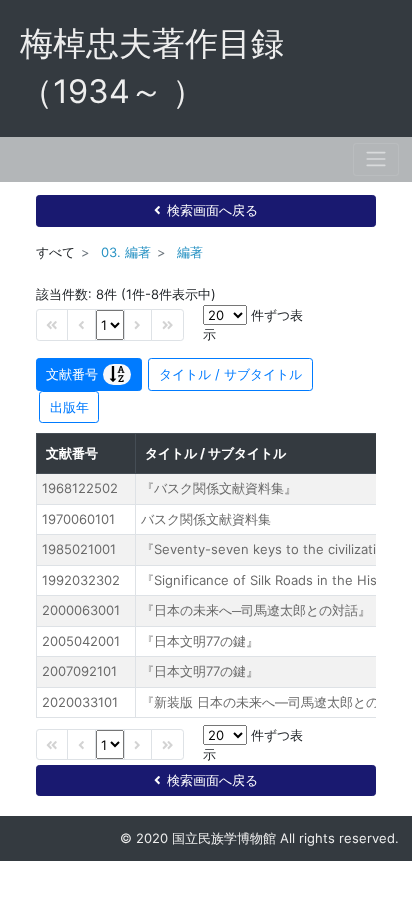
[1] (110, 324)
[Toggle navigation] (376, 159)
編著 (190, 252)
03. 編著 (126, 252)
